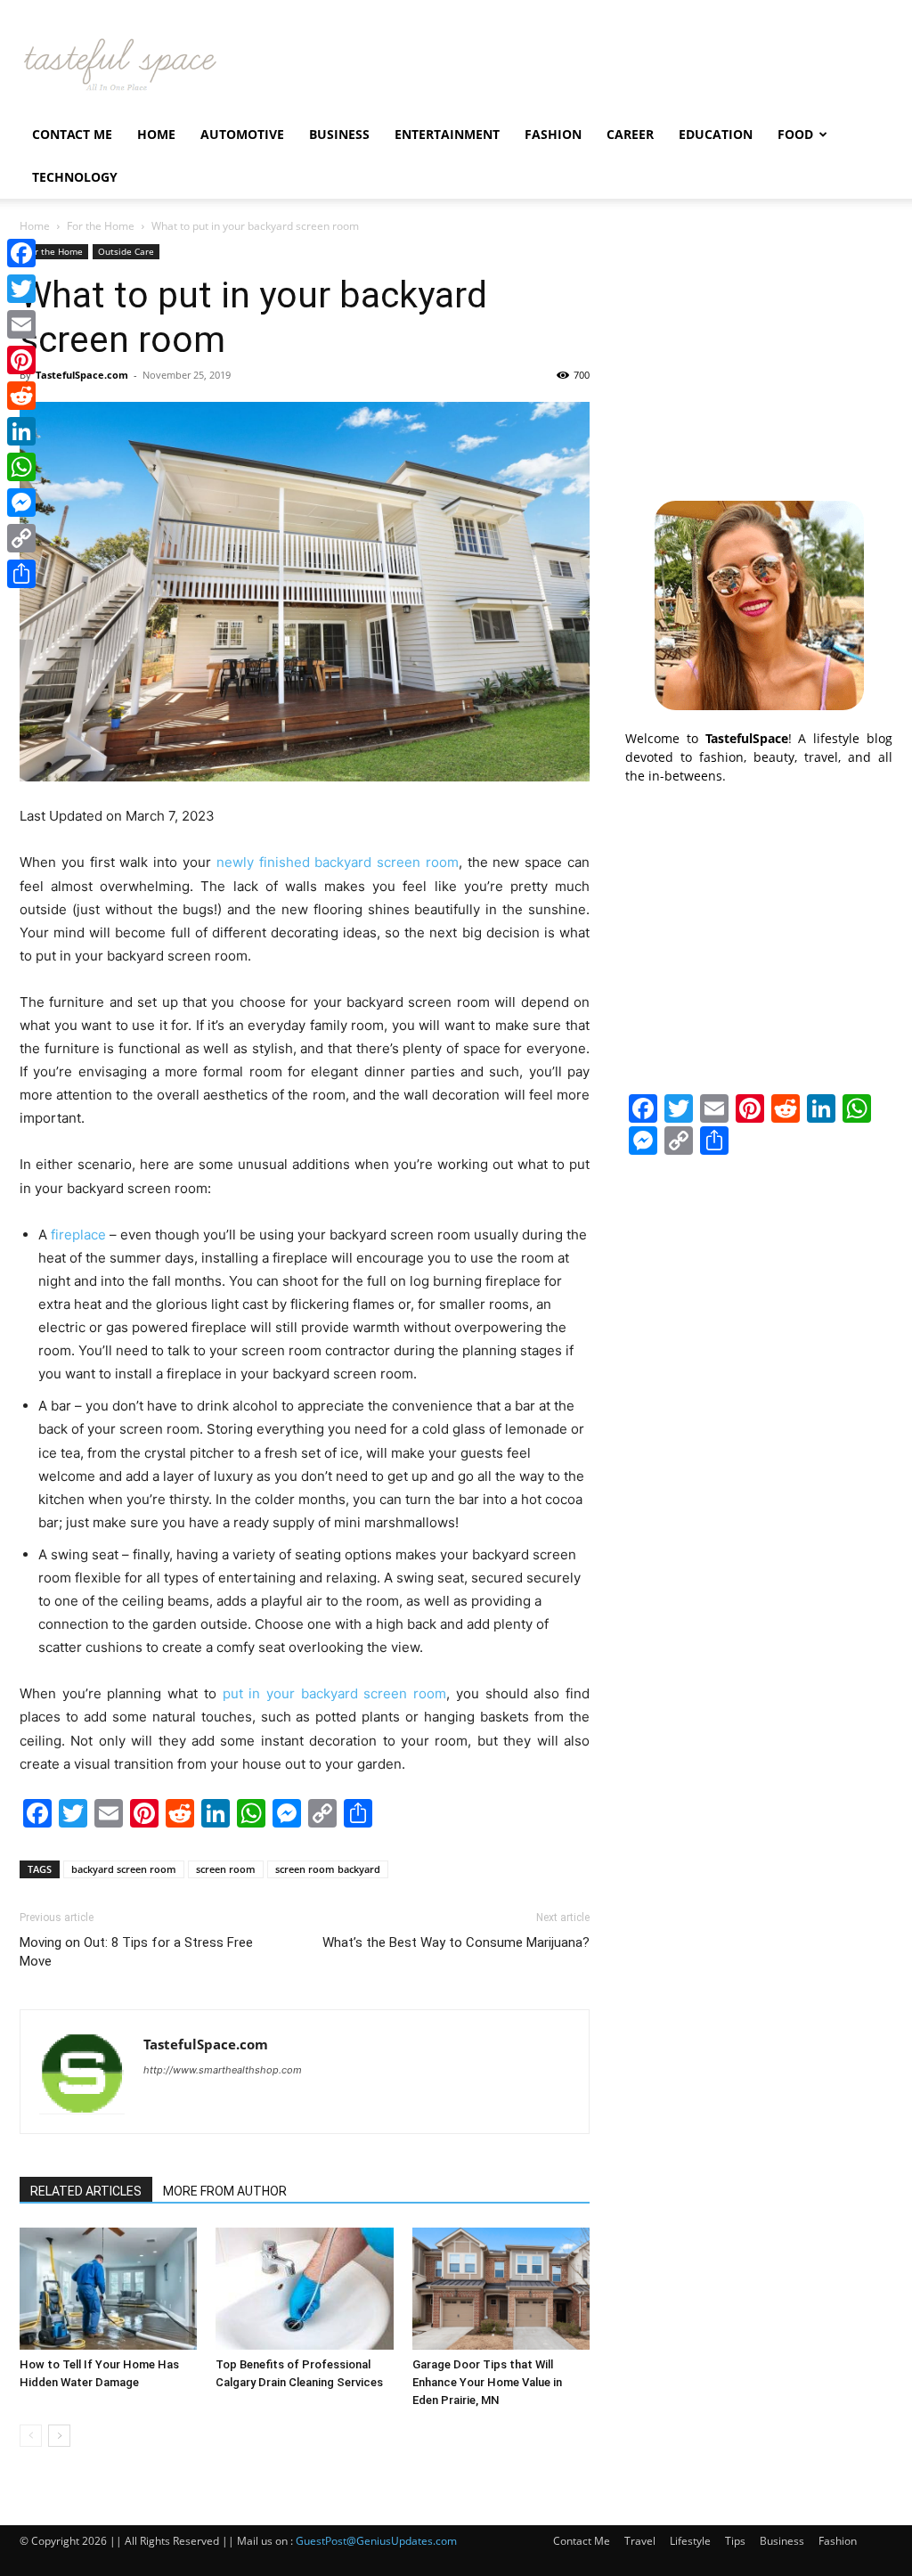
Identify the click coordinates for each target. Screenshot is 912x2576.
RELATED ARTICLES (86, 2191)
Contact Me (72, 134)
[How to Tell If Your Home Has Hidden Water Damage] (108, 2289)
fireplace (78, 1235)
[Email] (21, 324)
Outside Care (126, 251)
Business (339, 134)
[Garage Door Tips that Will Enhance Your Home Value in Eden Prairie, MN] (501, 2289)
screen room (226, 1869)
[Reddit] (21, 396)
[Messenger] (21, 503)
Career (630, 134)
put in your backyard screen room (335, 1693)
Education (716, 134)
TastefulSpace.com (82, 375)
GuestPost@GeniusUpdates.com (376, 2541)
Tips (735, 2541)
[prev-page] (31, 2436)
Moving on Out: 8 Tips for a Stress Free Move (136, 1952)
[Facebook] (21, 253)
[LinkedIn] (21, 431)
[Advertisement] (759, 356)
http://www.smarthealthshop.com (223, 2070)
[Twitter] (21, 289)
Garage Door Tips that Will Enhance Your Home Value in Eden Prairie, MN (487, 2382)
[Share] (21, 574)
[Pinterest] (21, 360)
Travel (640, 2541)
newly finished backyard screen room (338, 862)
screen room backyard (328, 1869)
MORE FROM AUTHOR (225, 2191)
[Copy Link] (21, 538)
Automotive (242, 134)
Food (795, 134)
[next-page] (59, 2436)
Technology (75, 177)
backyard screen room (124, 1869)
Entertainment (447, 134)
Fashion (553, 134)
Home (156, 134)
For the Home (101, 226)
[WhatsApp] (21, 467)
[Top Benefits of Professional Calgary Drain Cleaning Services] (304, 2289)
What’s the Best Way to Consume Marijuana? (456, 1942)
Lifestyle (690, 2541)
